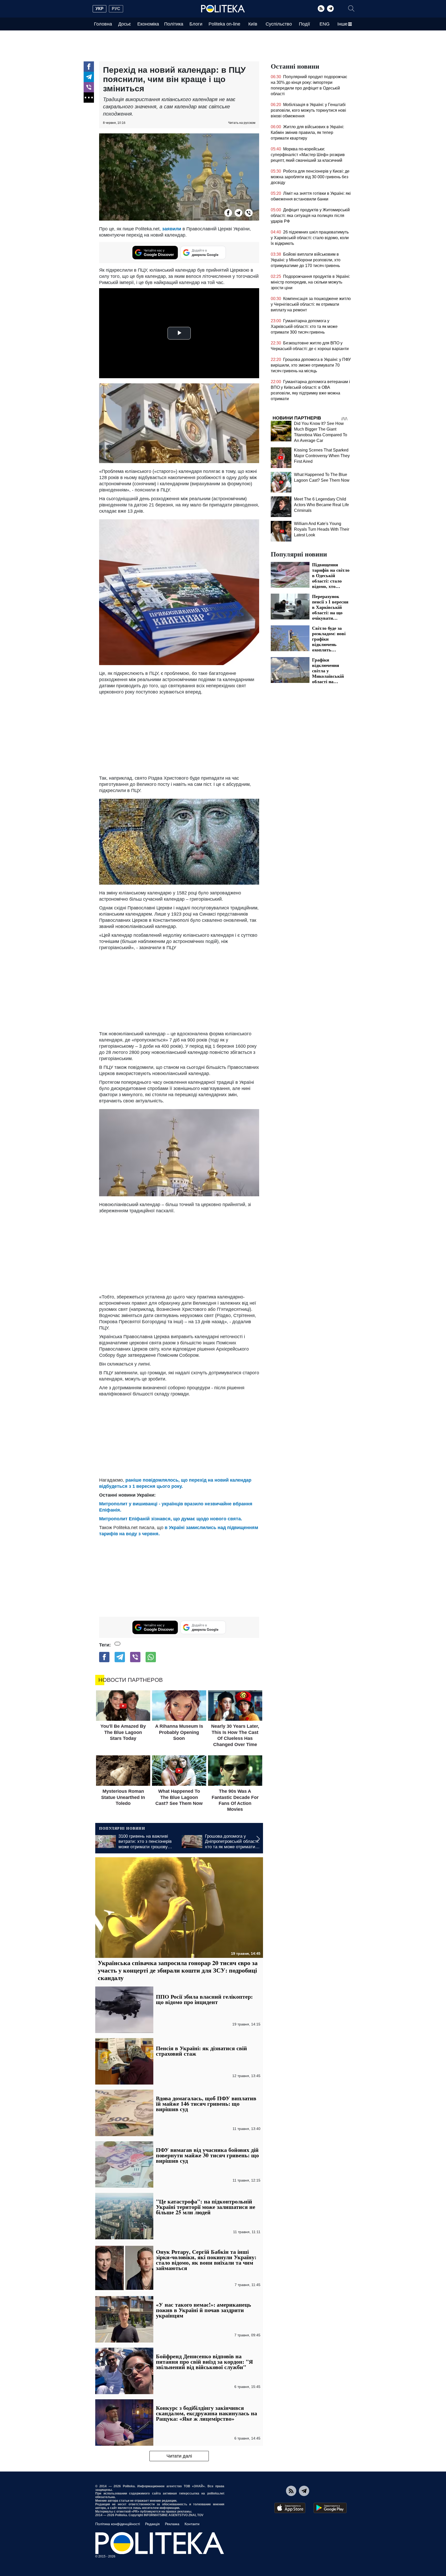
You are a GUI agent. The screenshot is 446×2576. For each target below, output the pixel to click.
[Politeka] (223, 9)
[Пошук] (351, 9)
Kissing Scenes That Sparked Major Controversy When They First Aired (322, 456)
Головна (103, 24)
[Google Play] (330, 2508)
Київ (253, 24)
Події (304, 24)
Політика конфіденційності (118, 2524)
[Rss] (321, 9)
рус (116, 9)
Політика (174, 24)
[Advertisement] (179, 1253)
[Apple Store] (290, 2508)
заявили (172, 229)
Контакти (192, 2524)
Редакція (152, 2524)
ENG (325, 24)
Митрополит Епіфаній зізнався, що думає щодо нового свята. (171, 1519)
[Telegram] (330, 9)
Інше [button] (342, 24)
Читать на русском (242, 123)
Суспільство (279, 24)
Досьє (125, 24)
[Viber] (89, 87)
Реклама (172, 2524)
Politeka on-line (224, 24)
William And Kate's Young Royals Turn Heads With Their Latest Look (322, 529)
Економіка (148, 24)
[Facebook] (89, 67)
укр (99, 9)
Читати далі (179, 2456)
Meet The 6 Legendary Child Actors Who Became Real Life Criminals (321, 505)
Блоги (196, 24)
